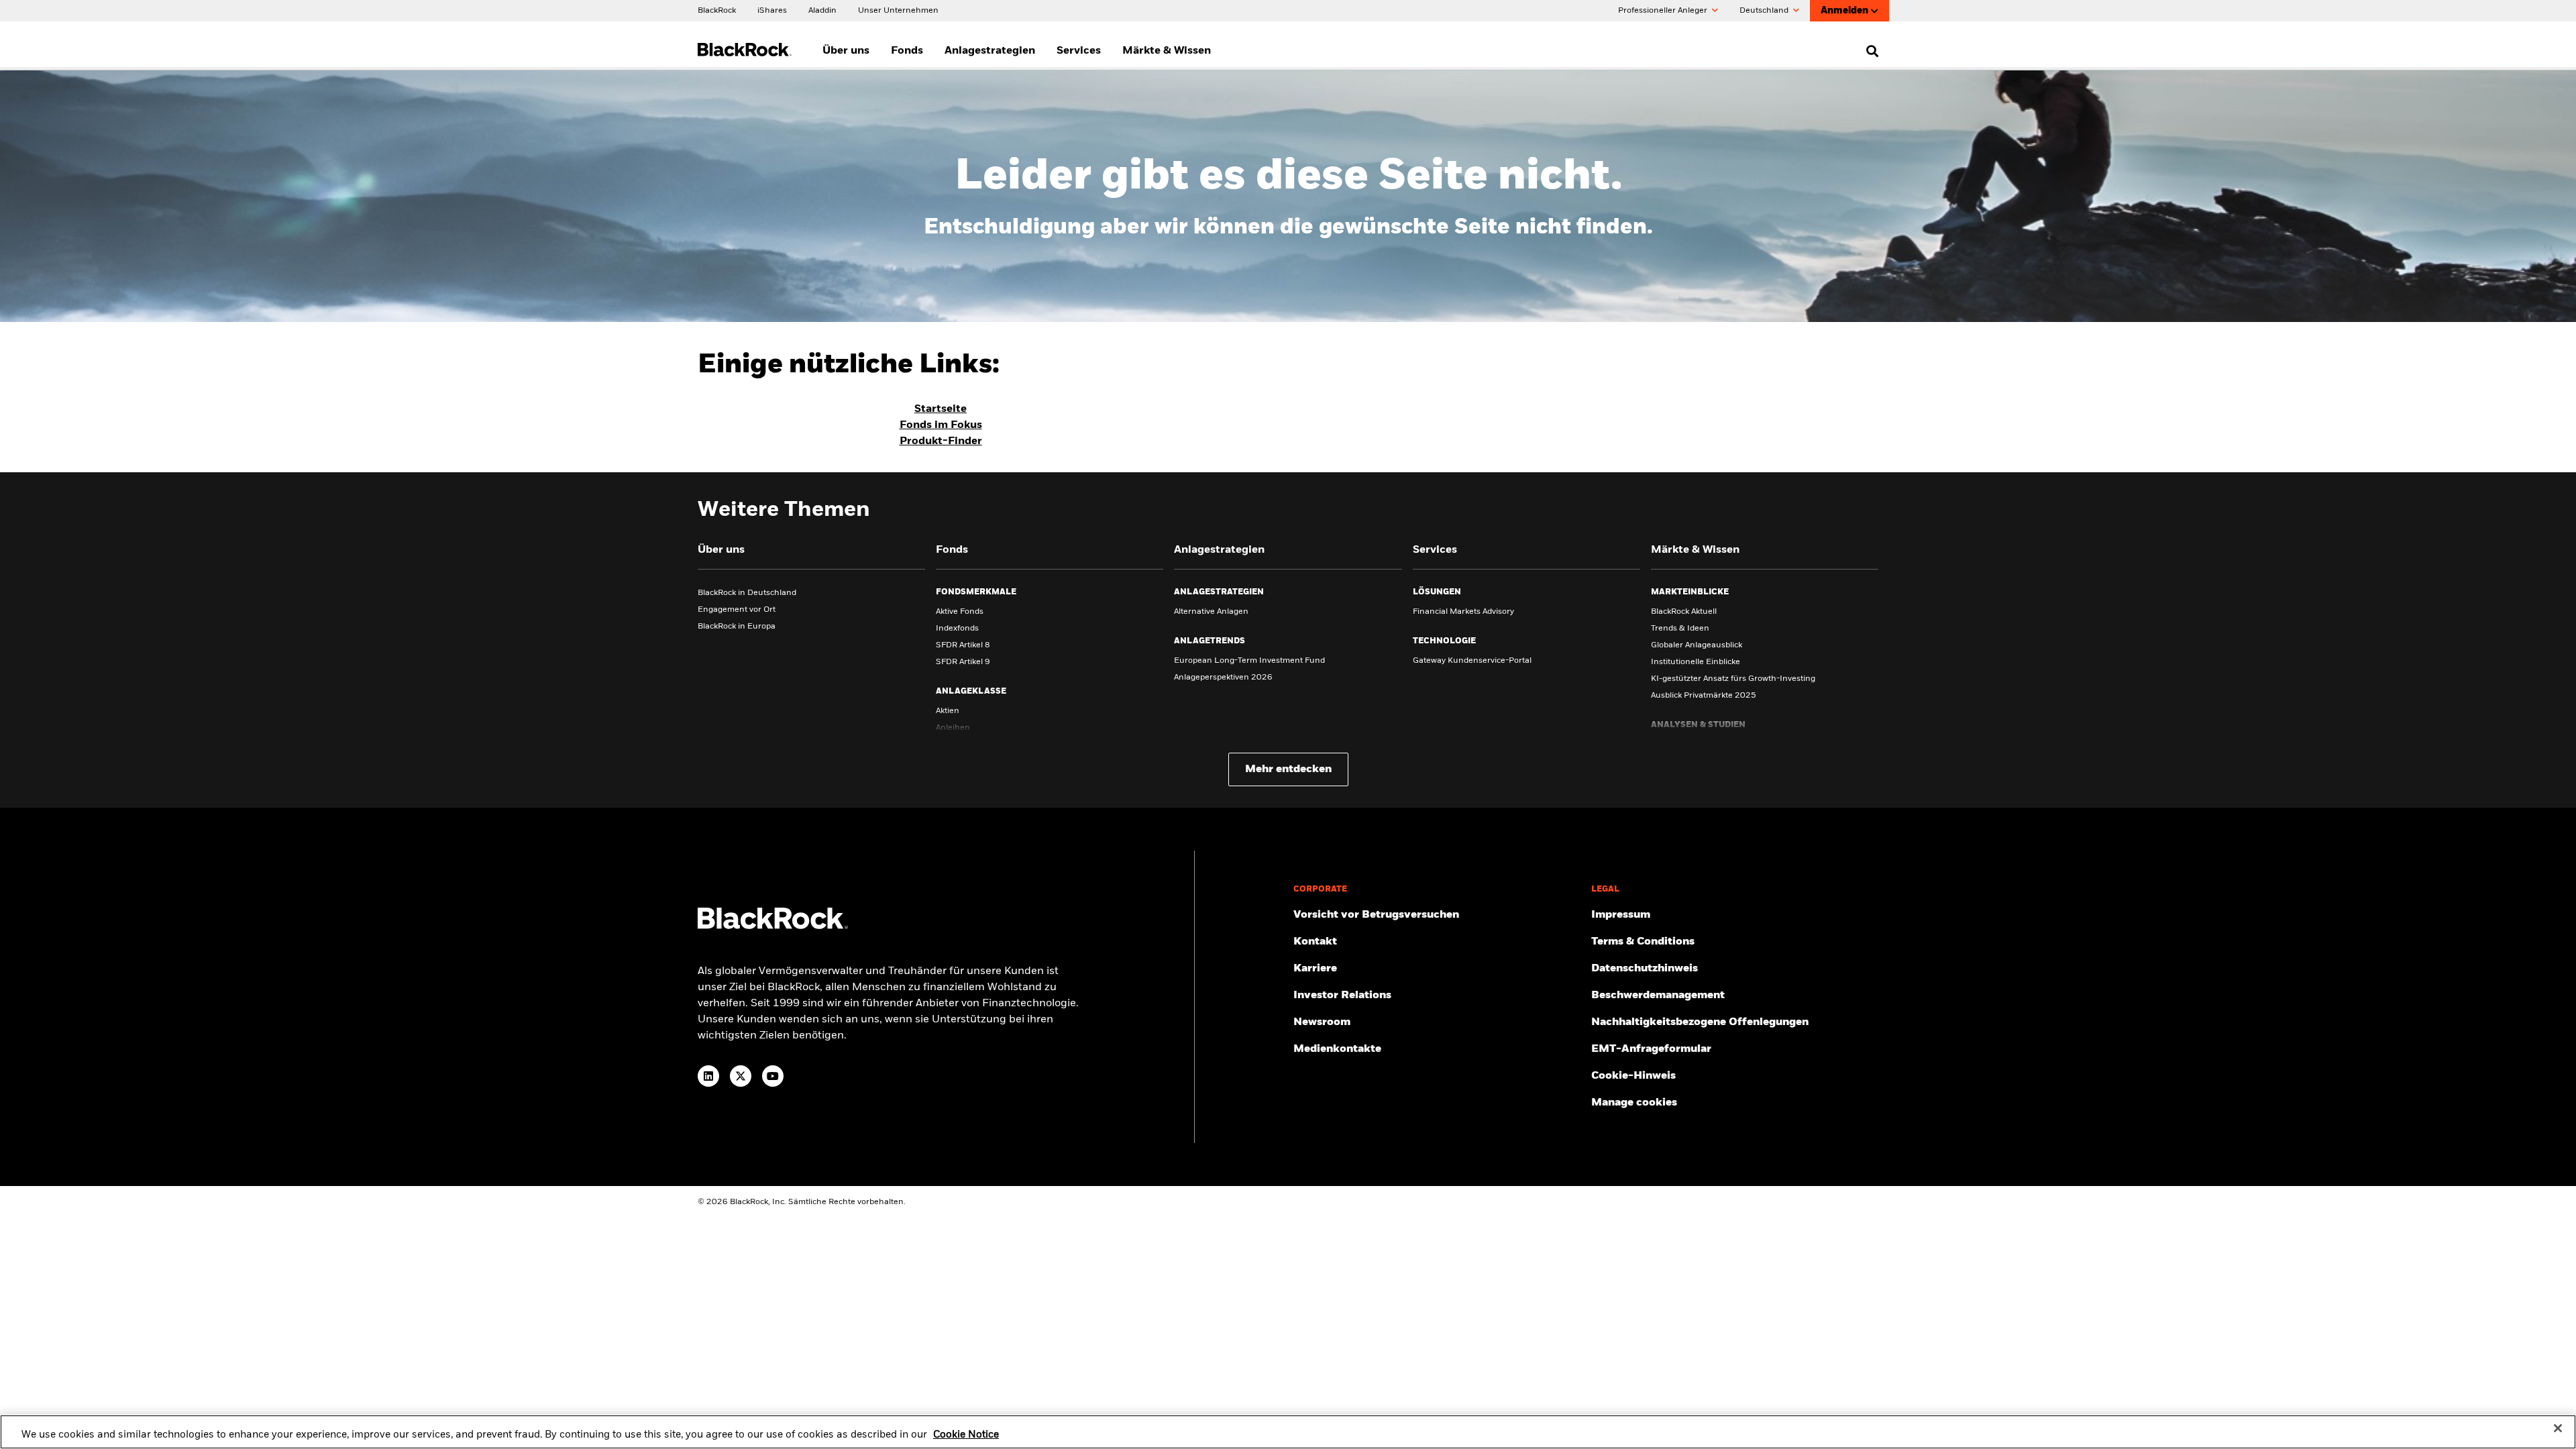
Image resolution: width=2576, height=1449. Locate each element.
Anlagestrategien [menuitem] (990, 51)
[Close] (2558, 1428)
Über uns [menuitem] (846, 51)
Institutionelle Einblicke (1696, 662)
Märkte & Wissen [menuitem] (1167, 51)
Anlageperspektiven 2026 (1223, 678)
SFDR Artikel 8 (963, 645)
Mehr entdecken (1288, 769)
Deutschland (1765, 11)
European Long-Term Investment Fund (1249, 661)
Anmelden (1844, 11)
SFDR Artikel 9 (963, 662)
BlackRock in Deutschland (747, 593)
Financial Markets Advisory (1463, 612)
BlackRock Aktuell (1684, 612)
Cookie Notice (966, 1435)
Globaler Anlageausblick (1697, 645)
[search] (1869, 51)
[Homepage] (773, 926)
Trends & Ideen (1680, 629)
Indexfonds (957, 629)
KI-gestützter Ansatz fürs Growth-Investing (1733, 679)
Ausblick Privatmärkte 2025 (1704, 696)
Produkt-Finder (941, 441)
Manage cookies (1634, 1103)
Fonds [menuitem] (907, 51)
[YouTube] (773, 1076)
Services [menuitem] (1079, 51)
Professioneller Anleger (1664, 11)
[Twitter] (741, 1076)
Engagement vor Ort (737, 610)
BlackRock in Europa (737, 627)
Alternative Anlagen (1211, 612)
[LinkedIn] (708, 1076)
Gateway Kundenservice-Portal (1472, 661)
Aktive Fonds (960, 612)
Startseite (941, 409)
